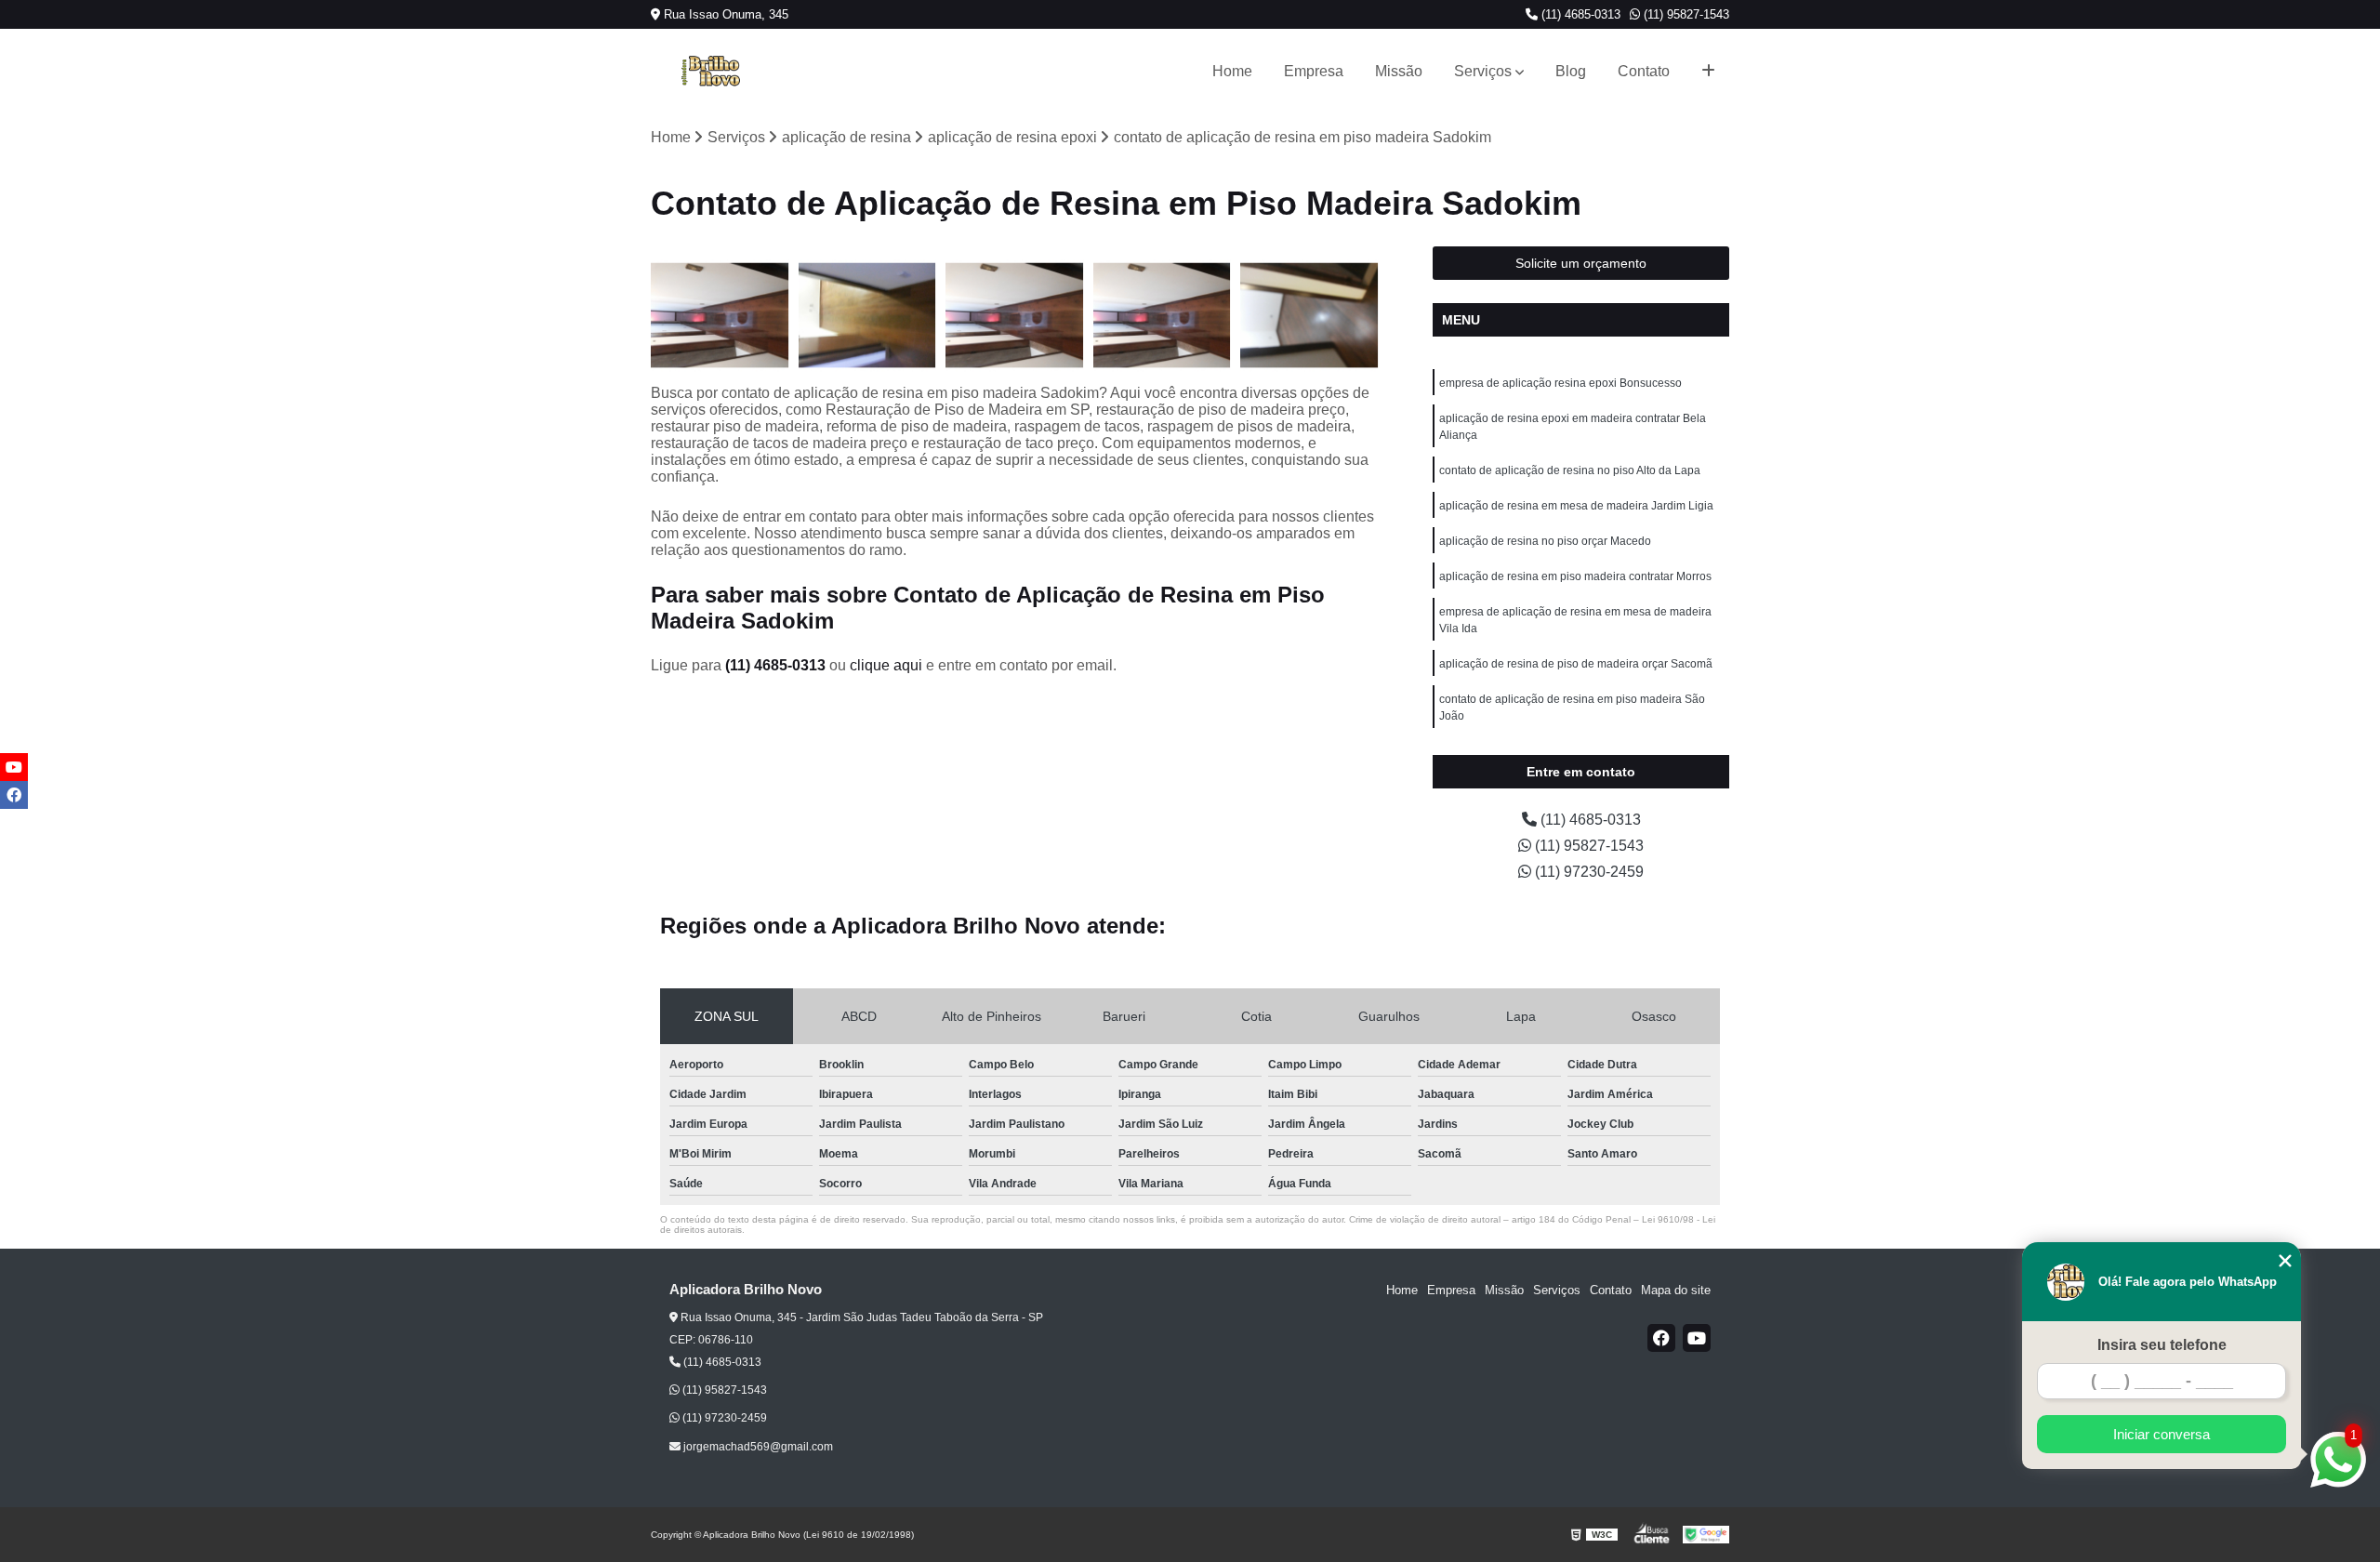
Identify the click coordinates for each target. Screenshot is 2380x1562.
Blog (1571, 71)
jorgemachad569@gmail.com (757, 1447)
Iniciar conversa (2162, 1434)
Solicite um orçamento (1581, 263)
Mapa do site (1676, 1290)
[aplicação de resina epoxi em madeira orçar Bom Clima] (720, 316)
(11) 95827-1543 (1685, 14)
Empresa (1314, 71)
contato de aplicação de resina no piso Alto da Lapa (1570, 470)
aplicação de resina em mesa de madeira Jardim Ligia (1576, 506)
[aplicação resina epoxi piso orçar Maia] (1163, 316)
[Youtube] (1697, 1338)
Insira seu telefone (2162, 1345)
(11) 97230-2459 (1587, 872)
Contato (1644, 71)
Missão (1399, 71)
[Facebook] (1661, 1338)
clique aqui (886, 665)
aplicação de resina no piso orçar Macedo (1545, 541)
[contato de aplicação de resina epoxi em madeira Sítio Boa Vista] (1309, 316)
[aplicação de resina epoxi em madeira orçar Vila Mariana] (1015, 316)
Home (1232, 71)
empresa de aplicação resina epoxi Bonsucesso (1560, 383)
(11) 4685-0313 (1579, 14)
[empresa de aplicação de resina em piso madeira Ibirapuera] (868, 316)
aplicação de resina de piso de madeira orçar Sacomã (1576, 664)
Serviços (1483, 71)
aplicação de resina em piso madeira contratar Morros (1575, 576)
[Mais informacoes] (1708, 72)
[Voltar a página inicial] (710, 72)
